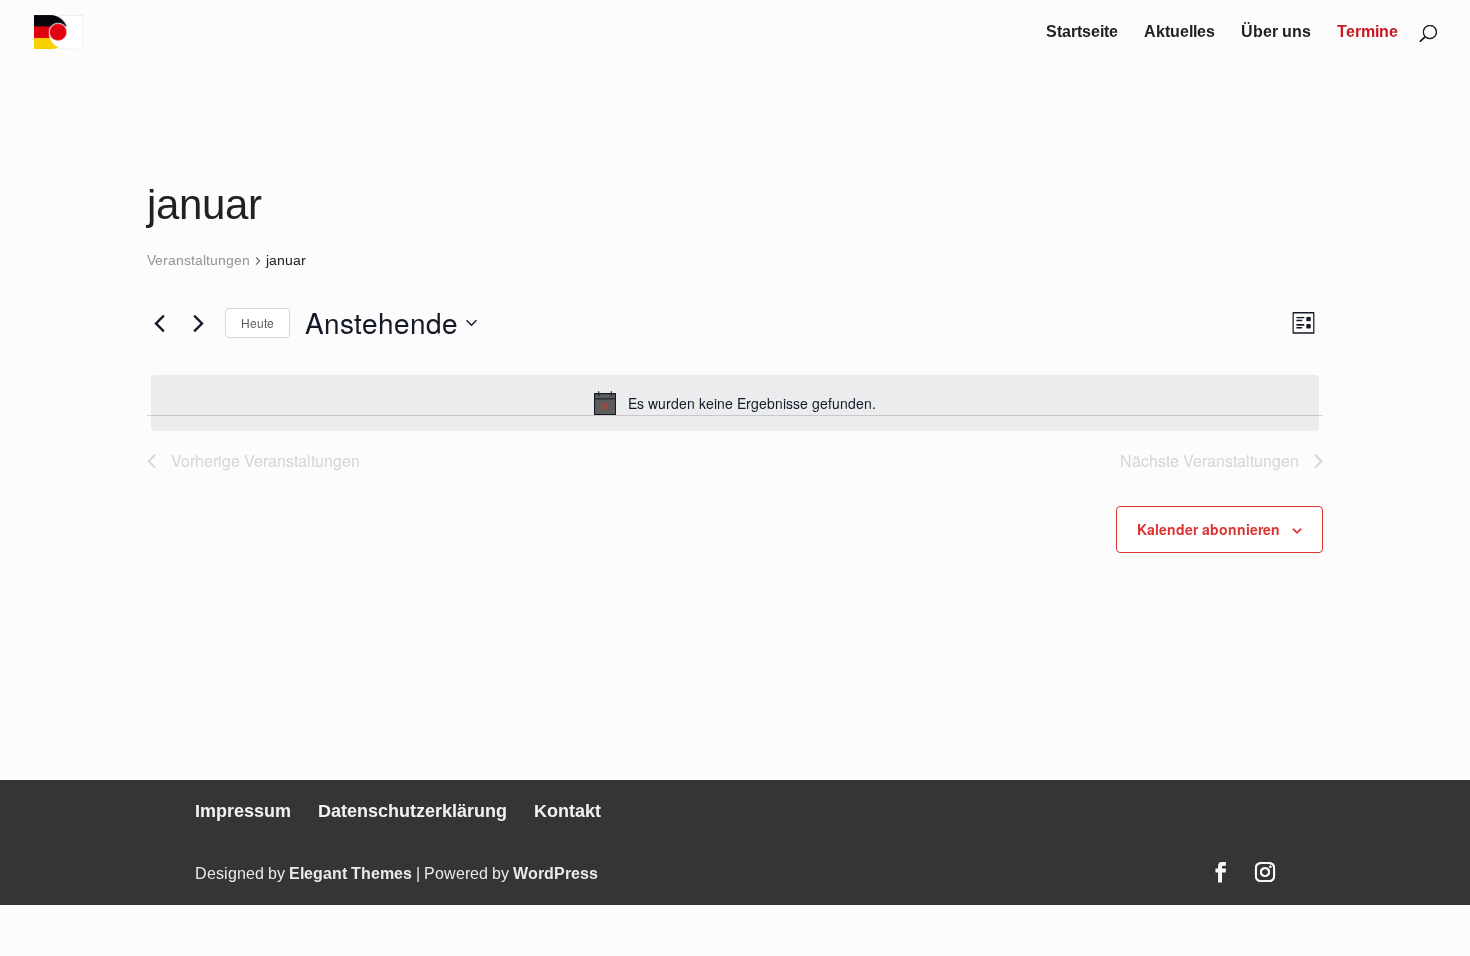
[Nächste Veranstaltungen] (198, 323)
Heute (257, 322)
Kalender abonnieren (1208, 529)
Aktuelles (1179, 32)
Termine (1367, 32)
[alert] (735, 403)
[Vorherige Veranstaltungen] (159, 323)
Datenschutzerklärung (412, 811)
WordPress (555, 873)
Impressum (243, 811)
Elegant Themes (350, 873)
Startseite (1082, 32)
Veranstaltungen (198, 260)
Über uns (1276, 32)
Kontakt (567, 811)
